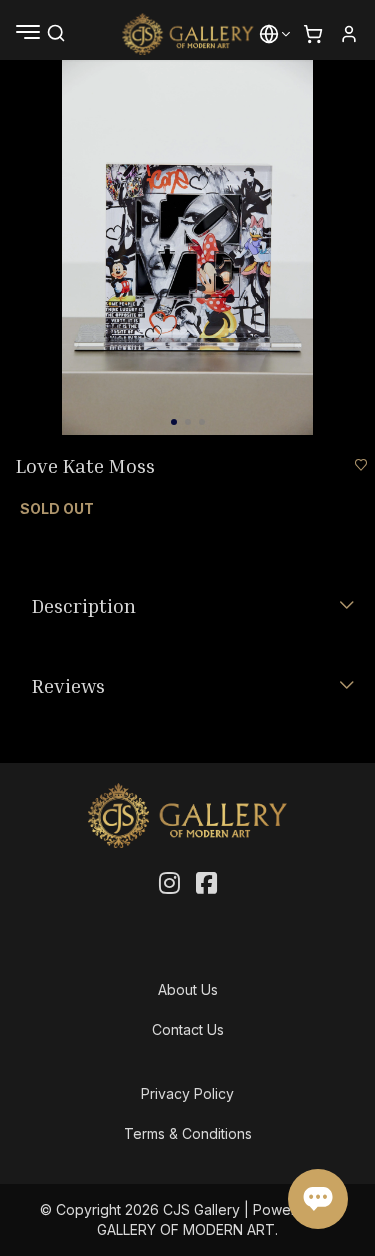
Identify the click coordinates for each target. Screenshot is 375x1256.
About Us (188, 989)
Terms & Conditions (188, 1133)
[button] (269, 34)
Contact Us (188, 1029)
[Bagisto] (187, 34)
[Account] (349, 34)
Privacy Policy (187, 1093)
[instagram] (169, 884)
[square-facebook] (206, 884)
